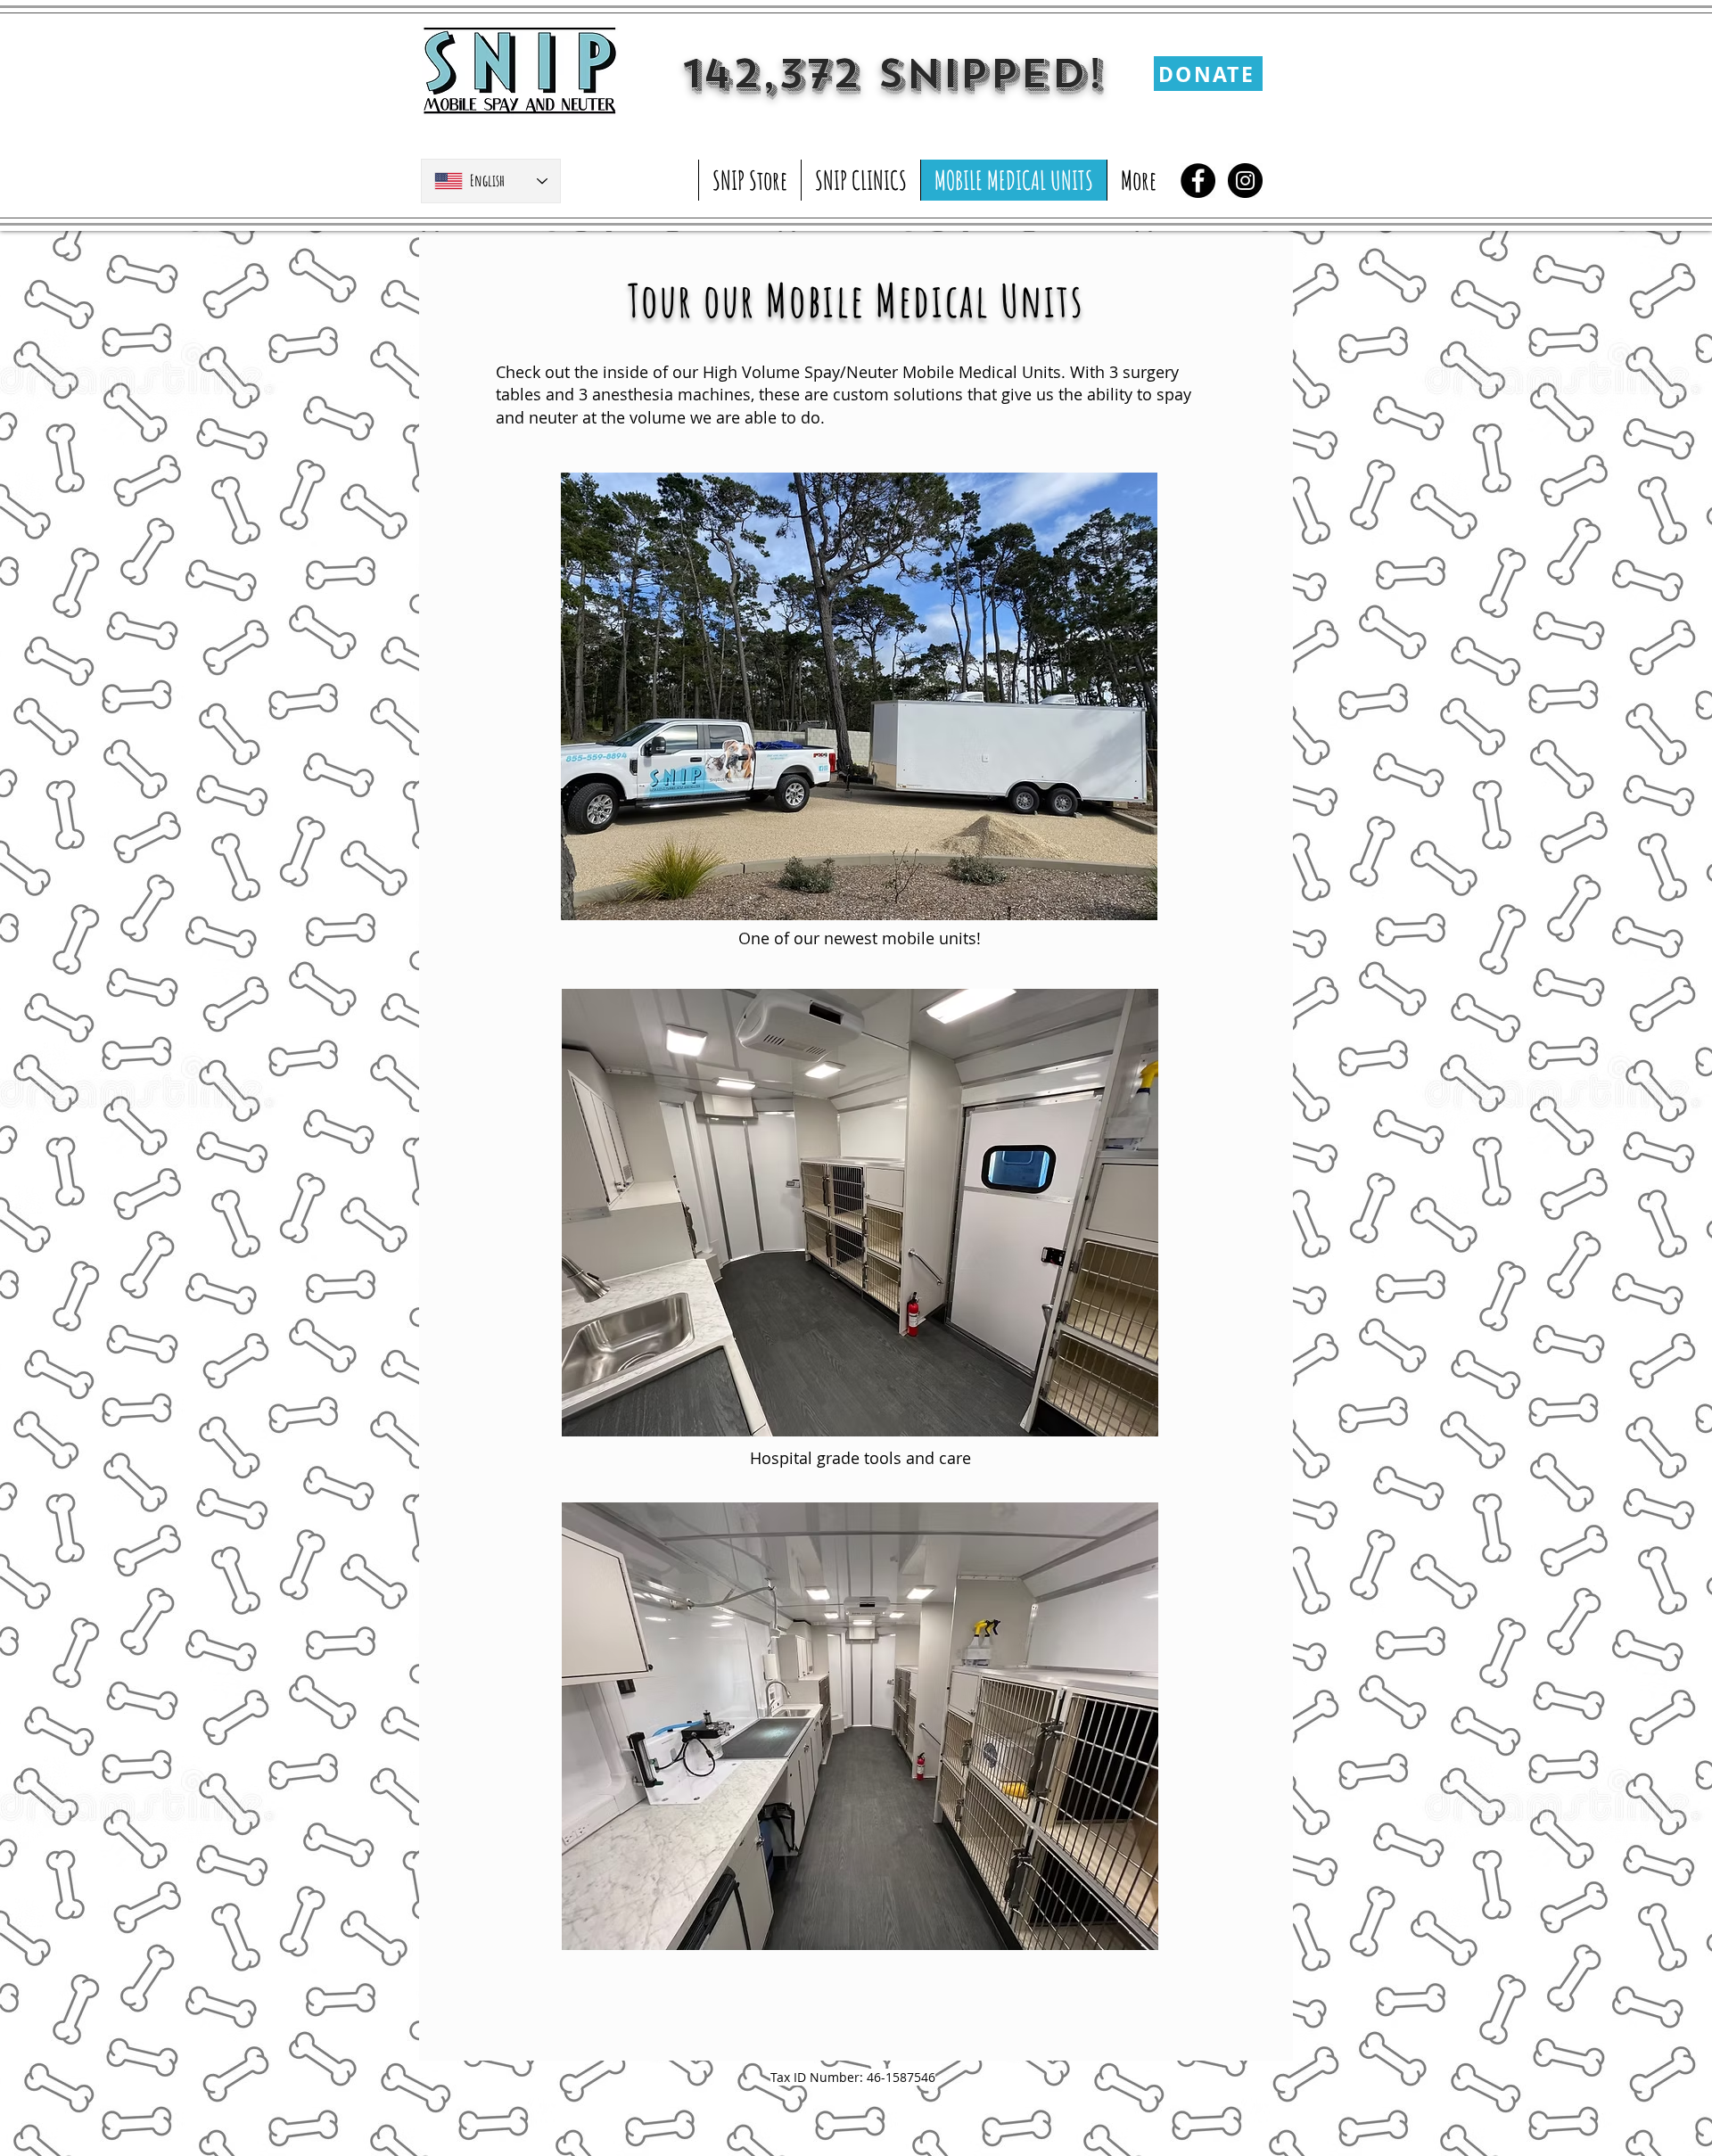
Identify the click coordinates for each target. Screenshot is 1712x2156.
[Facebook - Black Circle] (1198, 181)
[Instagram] (1245, 181)
